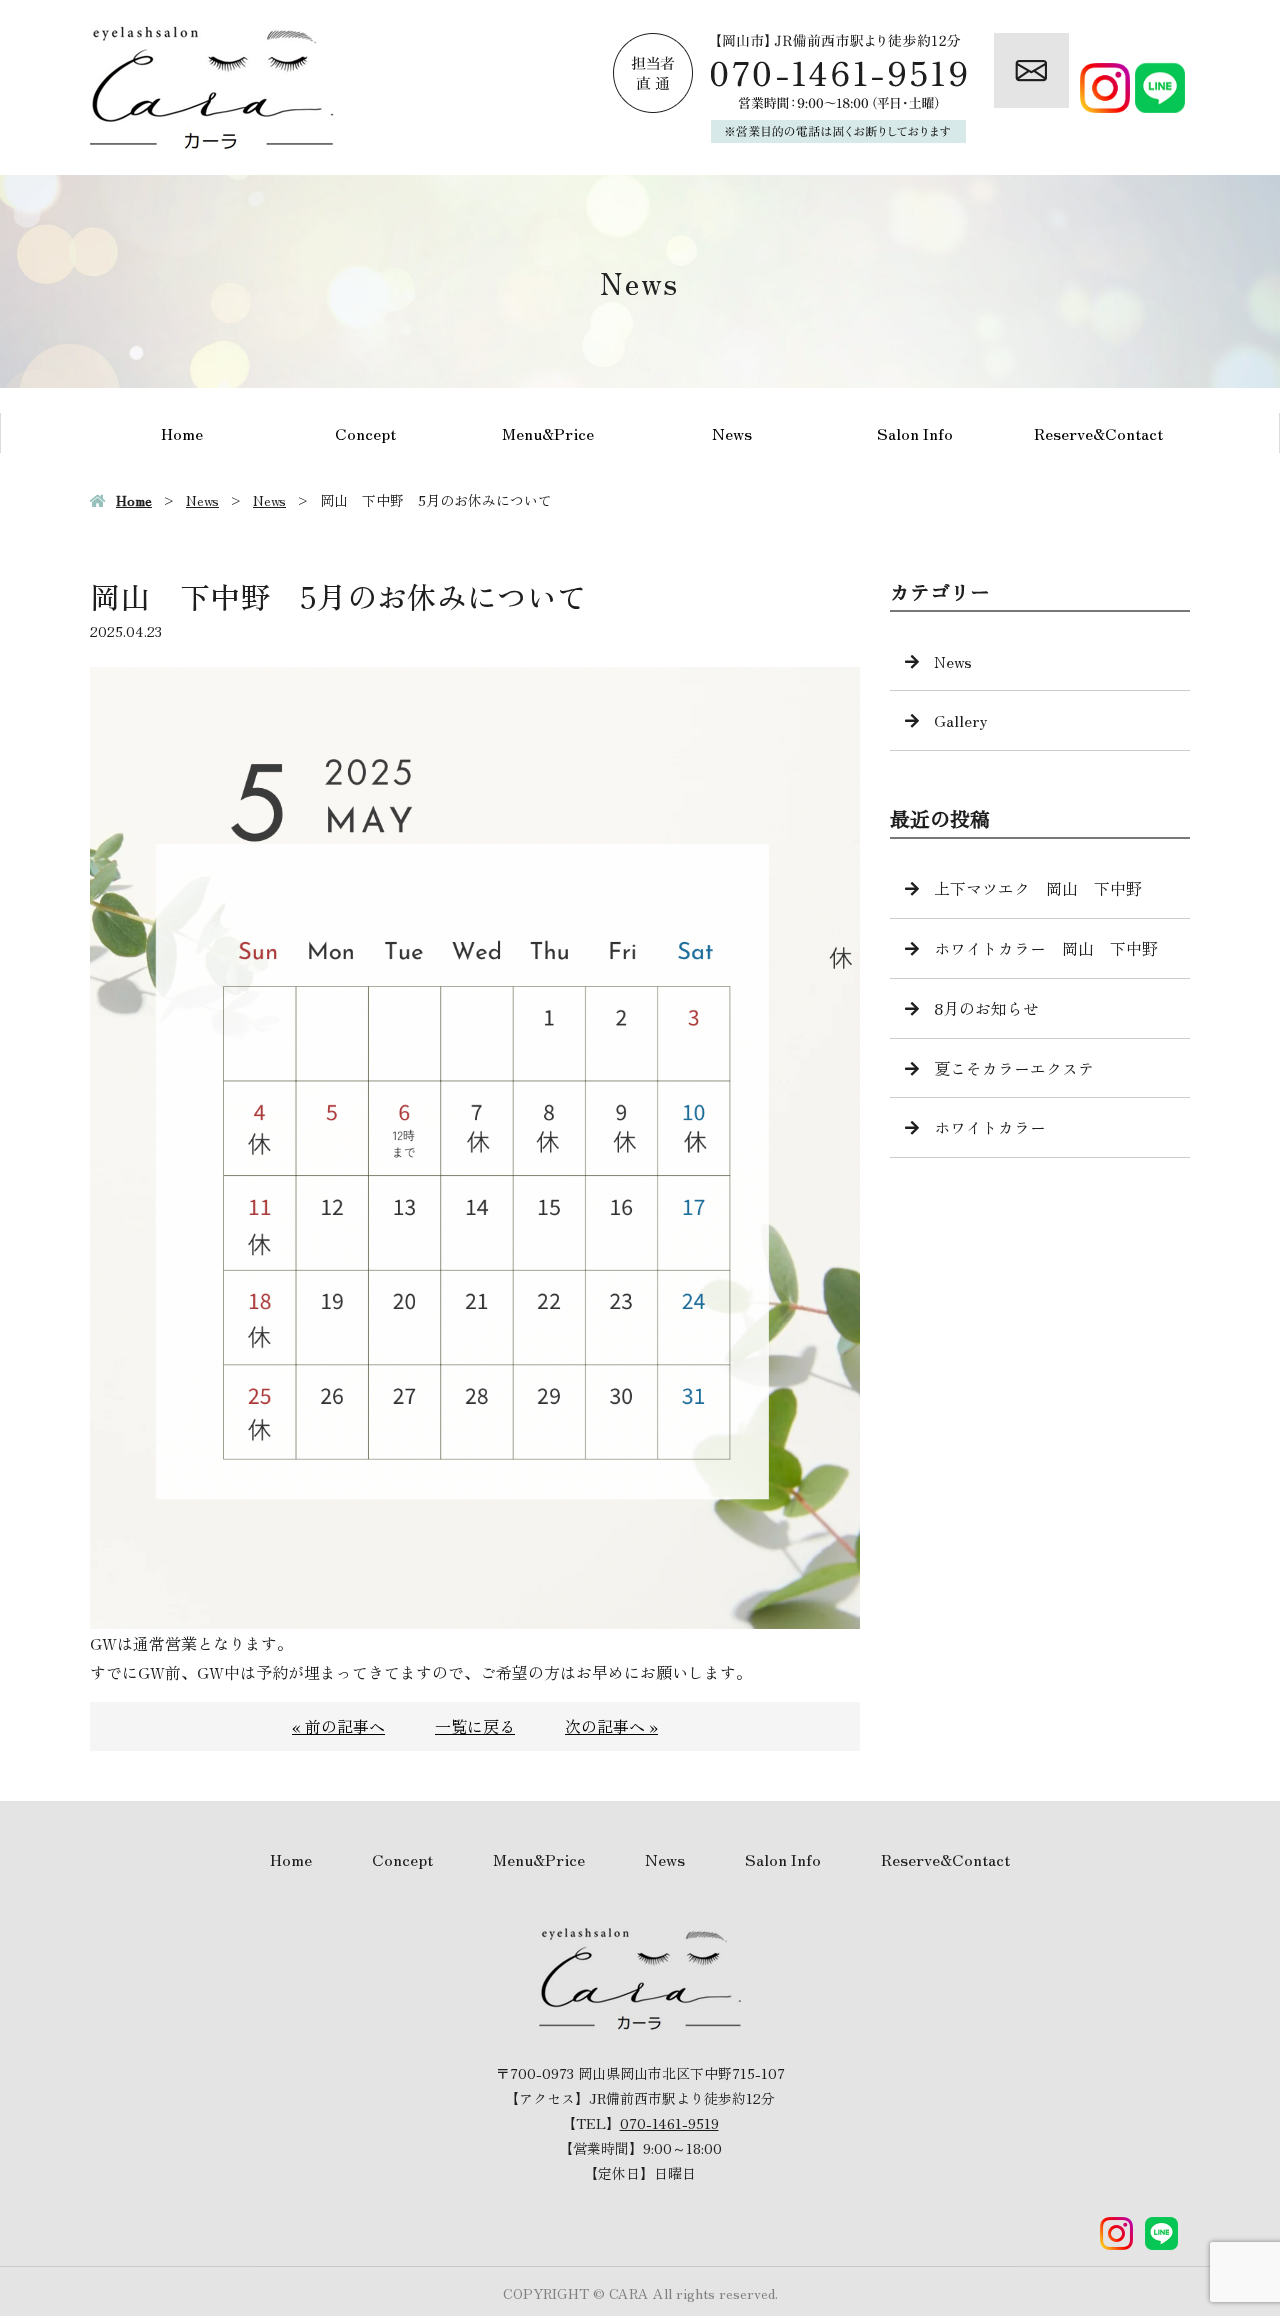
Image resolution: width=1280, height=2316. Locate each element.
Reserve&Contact (1098, 433)
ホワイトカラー (990, 1127)
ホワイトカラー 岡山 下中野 (1046, 948)
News (732, 433)
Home (182, 433)
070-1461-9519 (669, 2123)
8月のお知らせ (986, 1008)
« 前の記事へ (338, 1726)
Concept (365, 433)
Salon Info (915, 433)
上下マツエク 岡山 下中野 (1038, 888)
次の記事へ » (611, 1726)
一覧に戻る (475, 1726)
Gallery (961, 720)
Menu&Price (548, 433)
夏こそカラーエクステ (1014, 1068)
